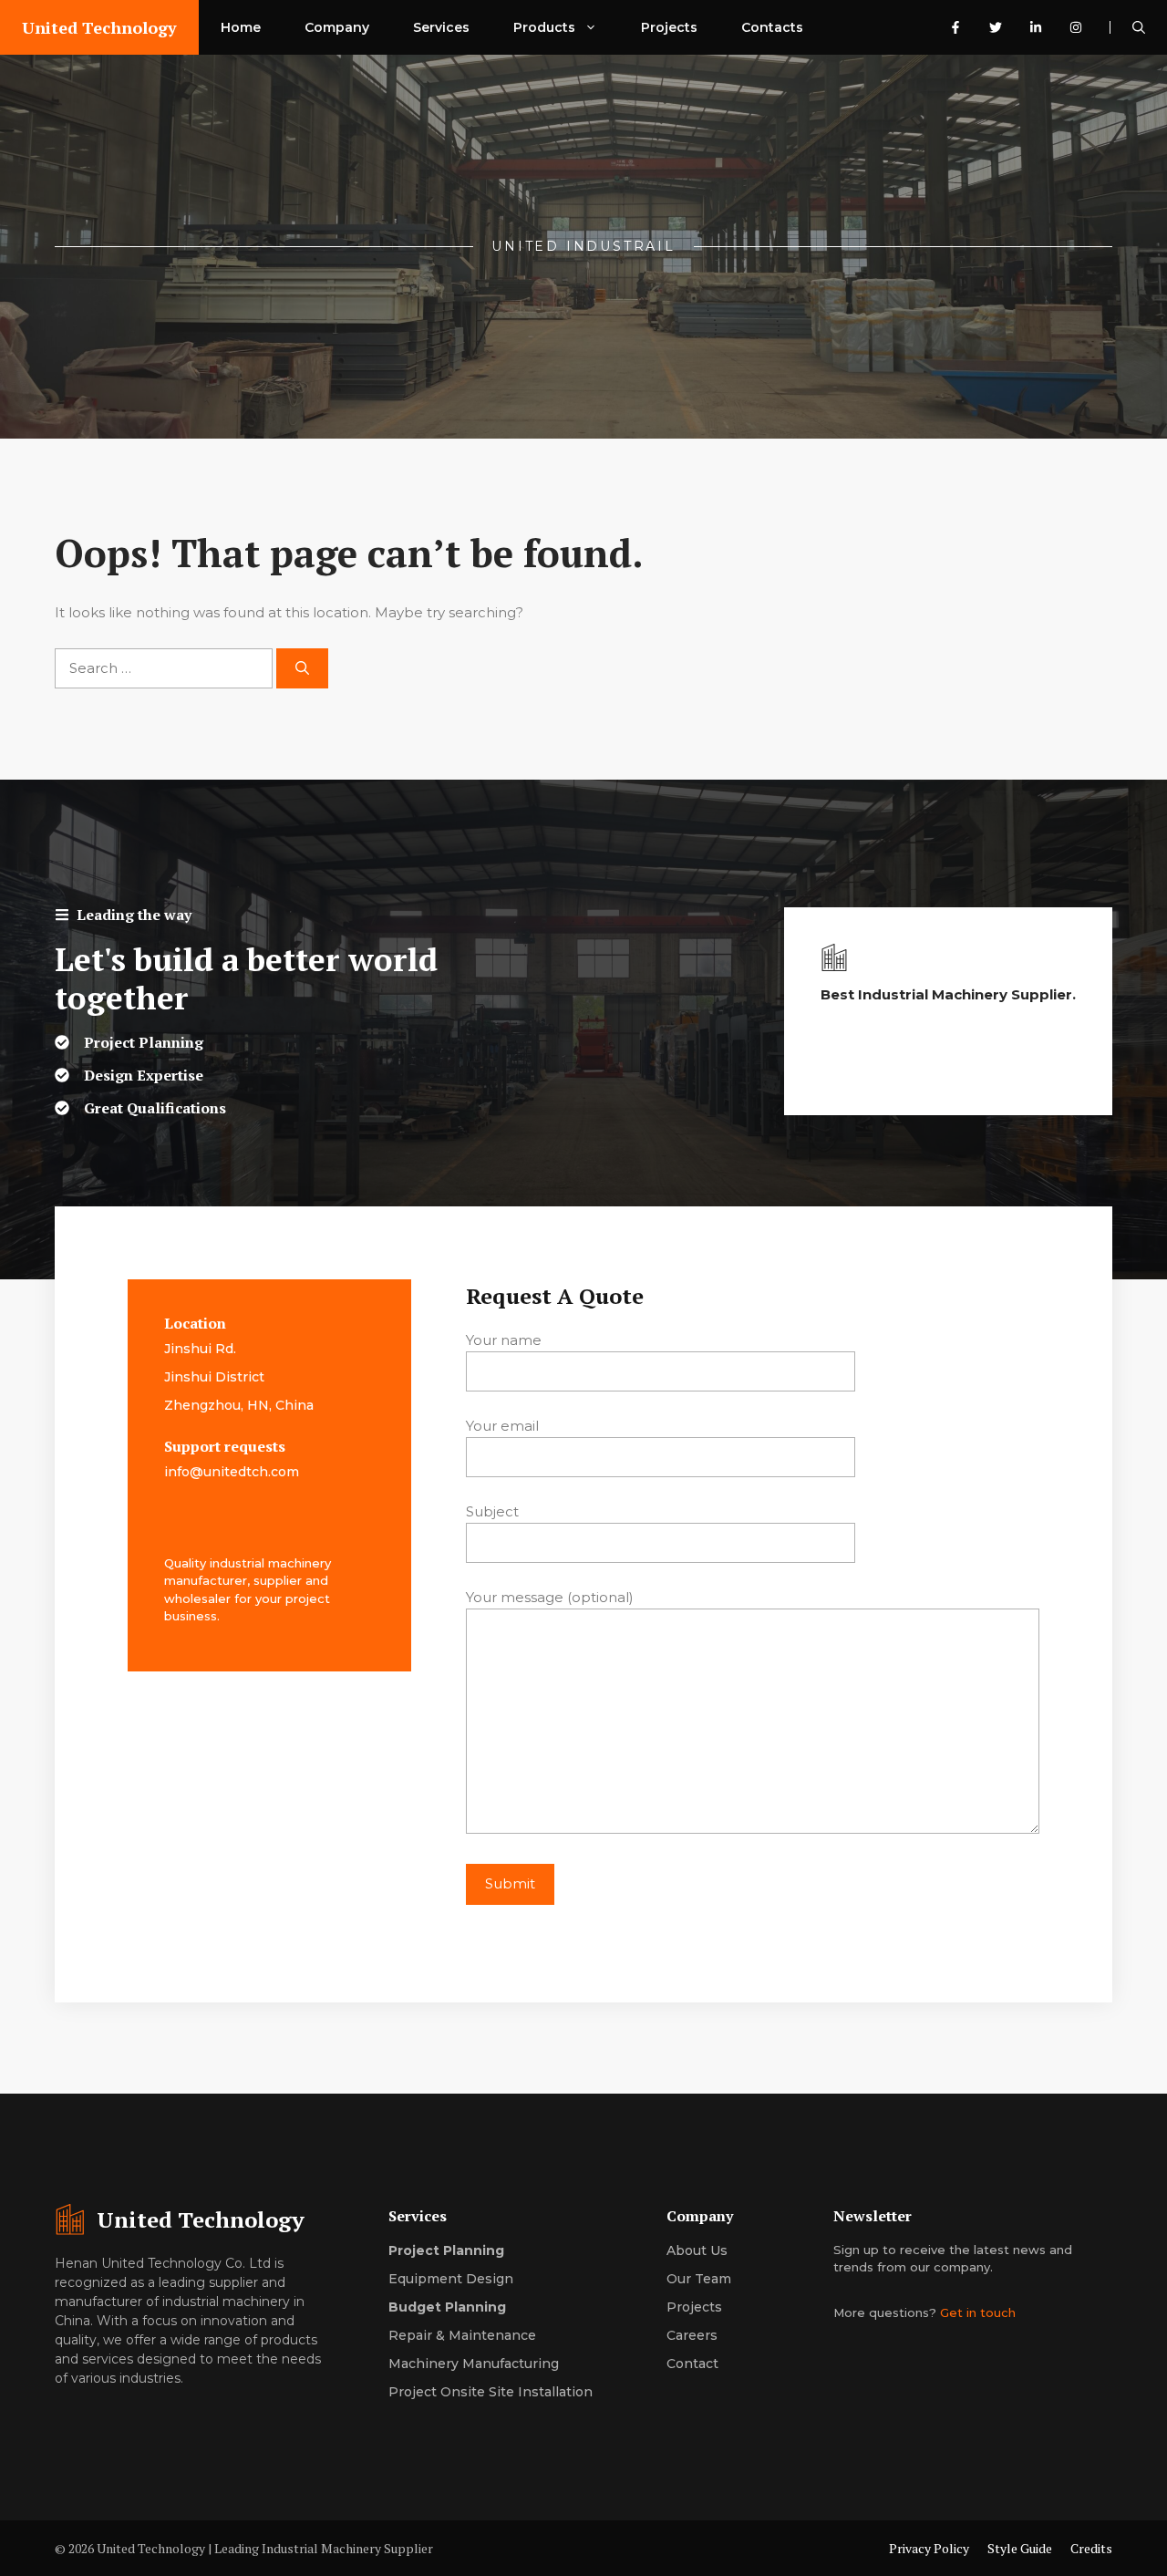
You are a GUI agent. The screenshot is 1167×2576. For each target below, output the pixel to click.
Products (544, 27)
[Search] (302, 669)
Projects (669, 27)
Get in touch (978, 2312)
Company (337, 27)
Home (241, 27)
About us (697, 2250)
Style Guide (1020, 2548)
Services (441, 27)
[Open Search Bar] (1139, 27)
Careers (692, 2335)
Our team (699, 2279)
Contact (692, 2364)
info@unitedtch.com (232, 1472)
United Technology (99, 27)
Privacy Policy (929, 2548)
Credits (1091, 2548)
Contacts (772, 27)
